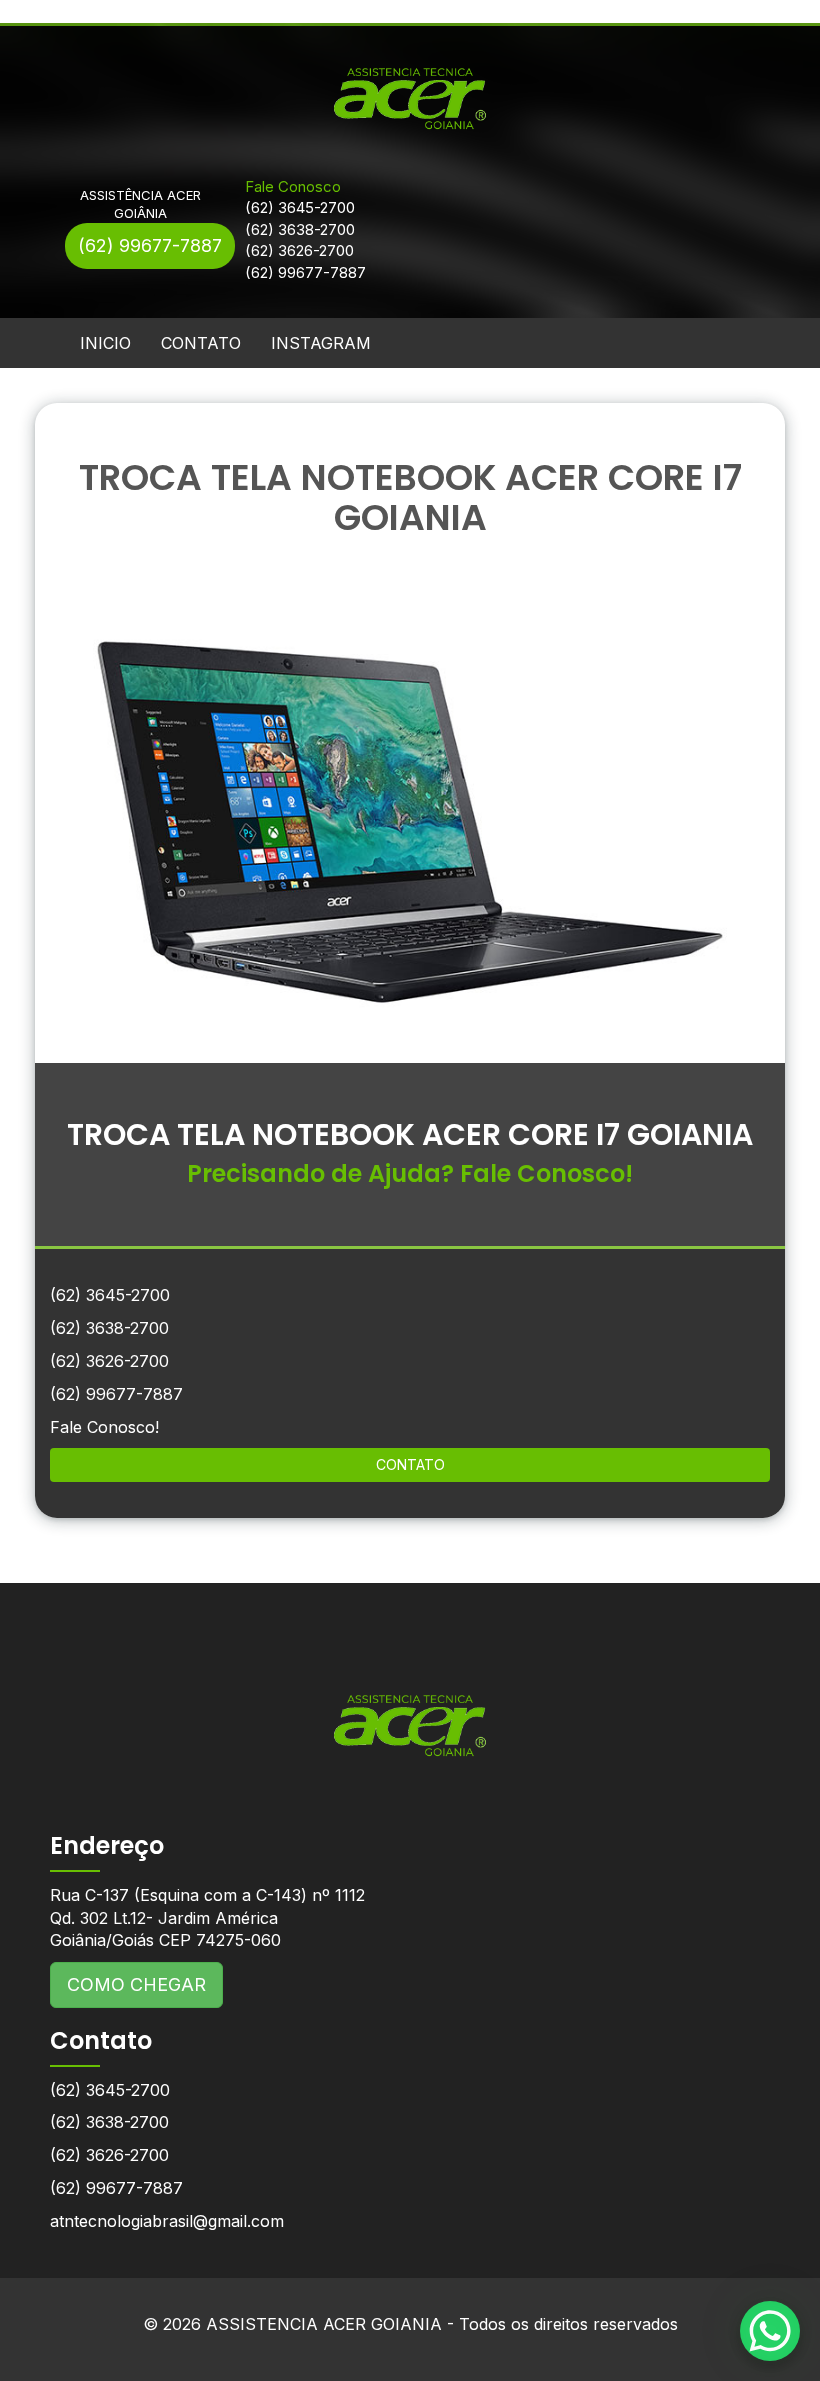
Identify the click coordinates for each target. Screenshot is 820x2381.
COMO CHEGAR (136, 1984)
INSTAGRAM (321, 343)
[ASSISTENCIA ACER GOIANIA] (410, 1710)
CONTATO (201, 343)
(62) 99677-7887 (150, 245)
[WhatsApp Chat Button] (770, 2331)
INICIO (105, 343)
